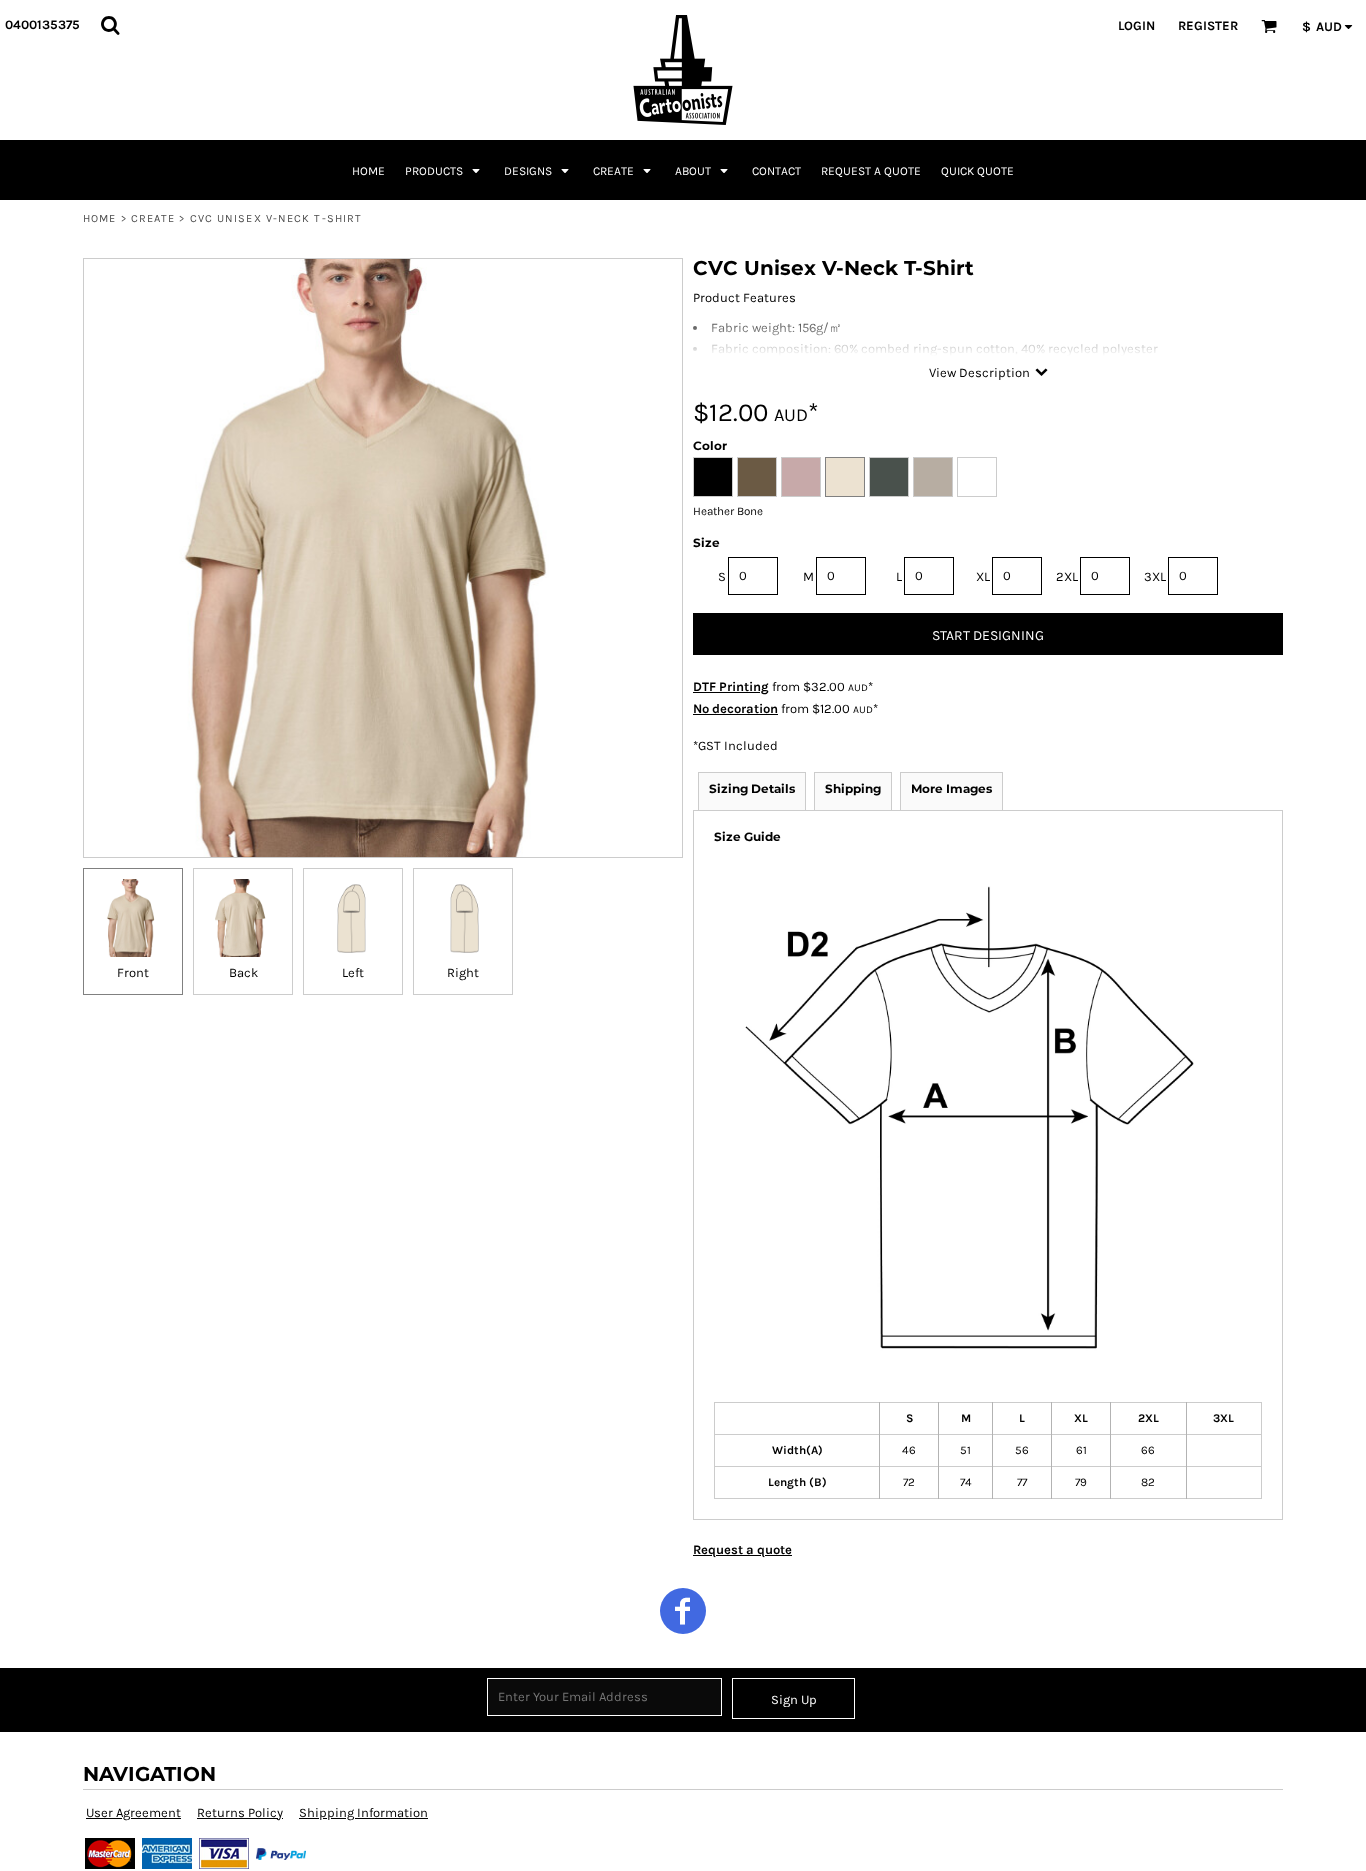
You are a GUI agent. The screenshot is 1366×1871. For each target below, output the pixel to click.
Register (1208, 25)
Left (353, 972)
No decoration (735, 708)
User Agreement (133, 1812)
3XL (1155, 576)
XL (983, 576)
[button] (110, 25)
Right (463, 972)
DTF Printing (731, 686)
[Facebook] (683, 1611)
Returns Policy (240, 1812)
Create (153, 218)
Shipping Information (363, 1812)
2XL (1067, 576)
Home (99, 218)
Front (133, 972)
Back (243, 972)
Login (1136, 25)
